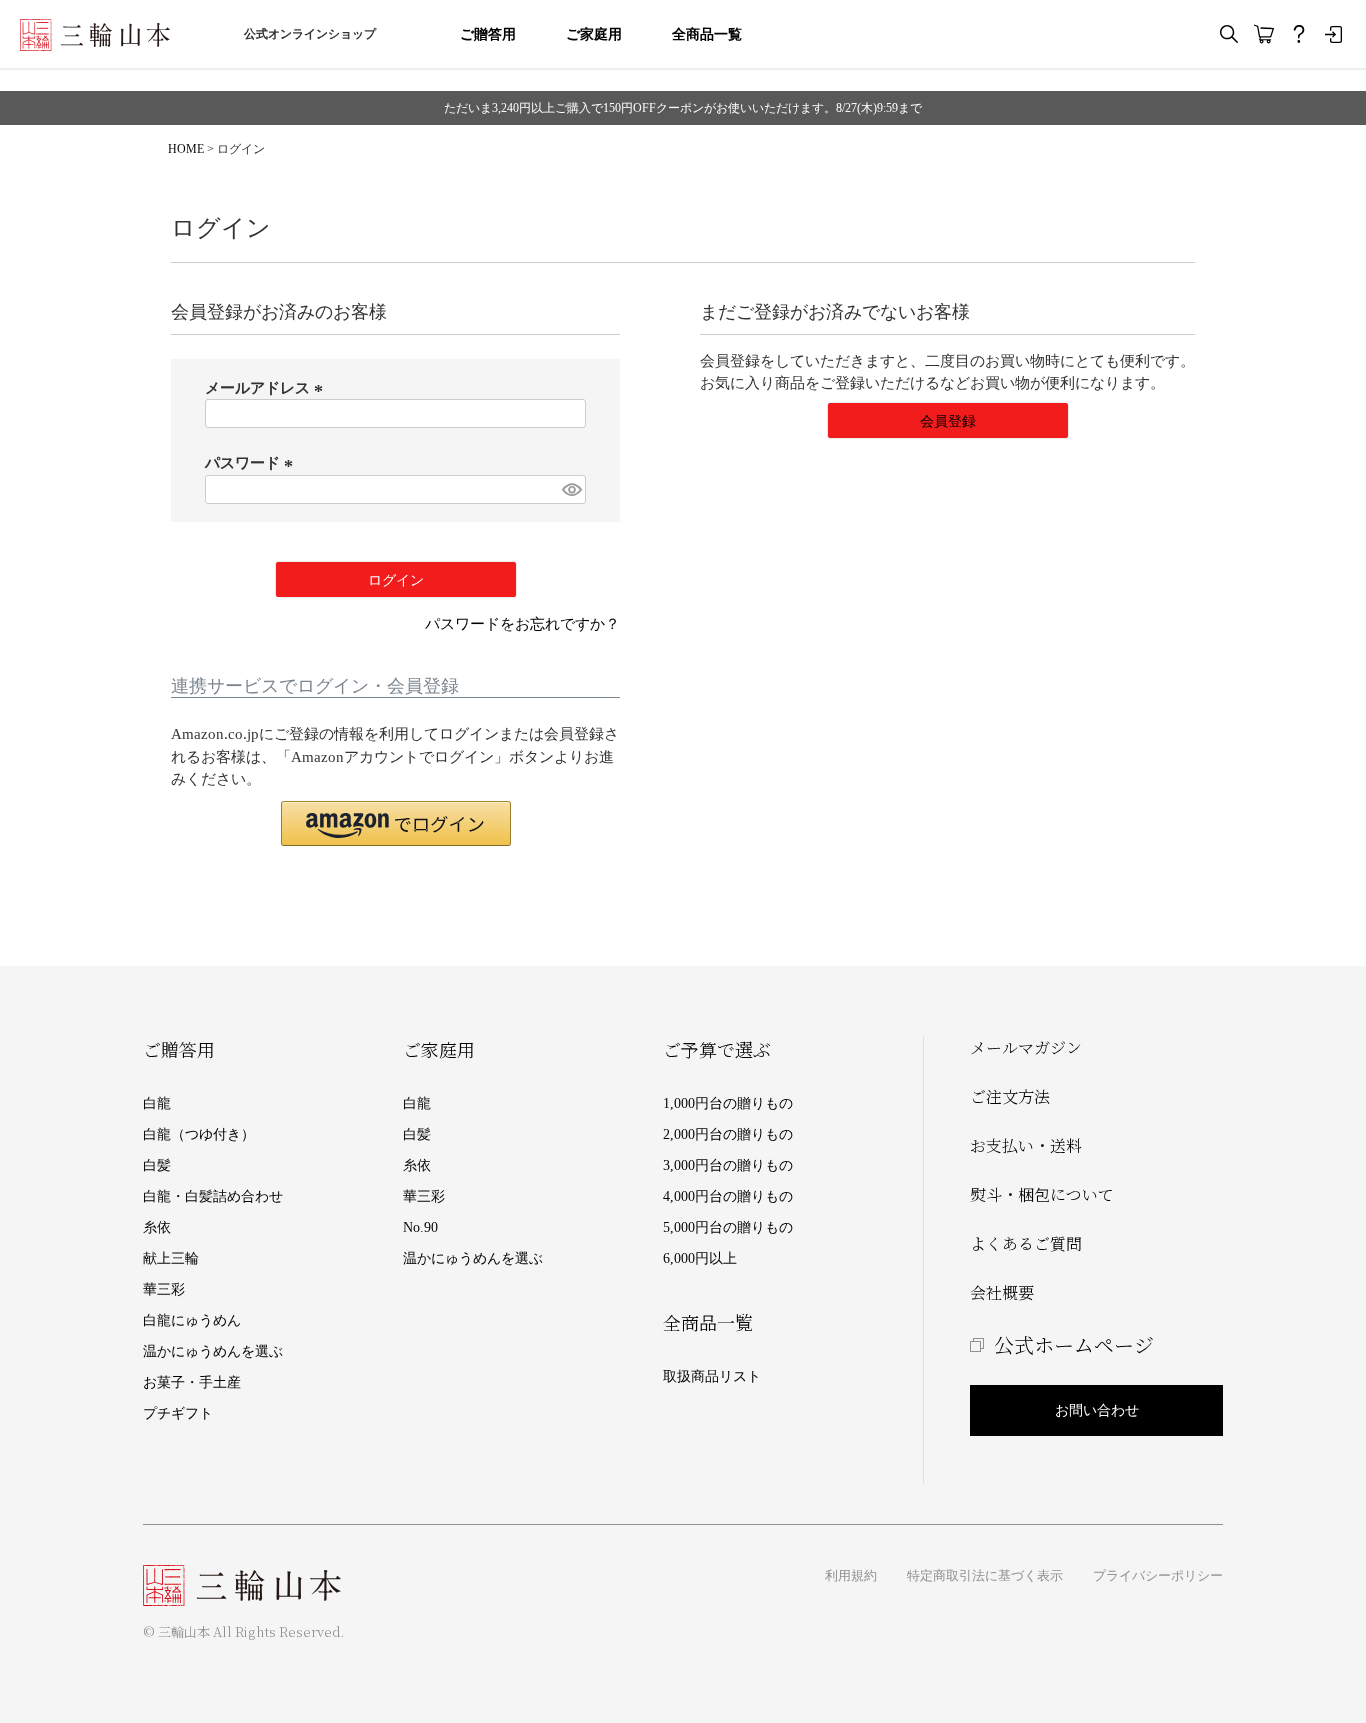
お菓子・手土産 (192, 1382)
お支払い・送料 (1026, 1145)
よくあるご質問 (1026, 1243)
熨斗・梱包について (1042, 1194)
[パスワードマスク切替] (571, 489)
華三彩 (164, 1289)
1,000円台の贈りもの (728, 1103)
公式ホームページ (1074, 1344)
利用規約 (851, 1575)
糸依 (157, 1227)
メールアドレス (267, 388)
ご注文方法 (1010, 1096)
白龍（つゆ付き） (199, 1134)
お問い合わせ (1097, 1410)
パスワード (252, 463)
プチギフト (178, 1413)
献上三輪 (171, 1258)
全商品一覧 (707, 34)
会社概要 (1002, 1292)
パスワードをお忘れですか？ (522, 624)
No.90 (420, 1227)
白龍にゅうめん (192, 1320)
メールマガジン (1026, 1047)
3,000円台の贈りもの (728, 1165)
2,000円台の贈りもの (728, 1134)
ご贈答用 (488, 34)
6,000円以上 (700, 1258)
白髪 (157, 1165)
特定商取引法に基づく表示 (985, 1575)
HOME (186, 149)
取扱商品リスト (712, 1376)
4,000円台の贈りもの (728, 1196)
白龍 (157, 1103)
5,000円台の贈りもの (728, 1227)
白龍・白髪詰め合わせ (213, 1196)
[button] (396, 823)
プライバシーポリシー (1158, 1575)
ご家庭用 (594, 34)
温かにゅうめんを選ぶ (213, 1351)
